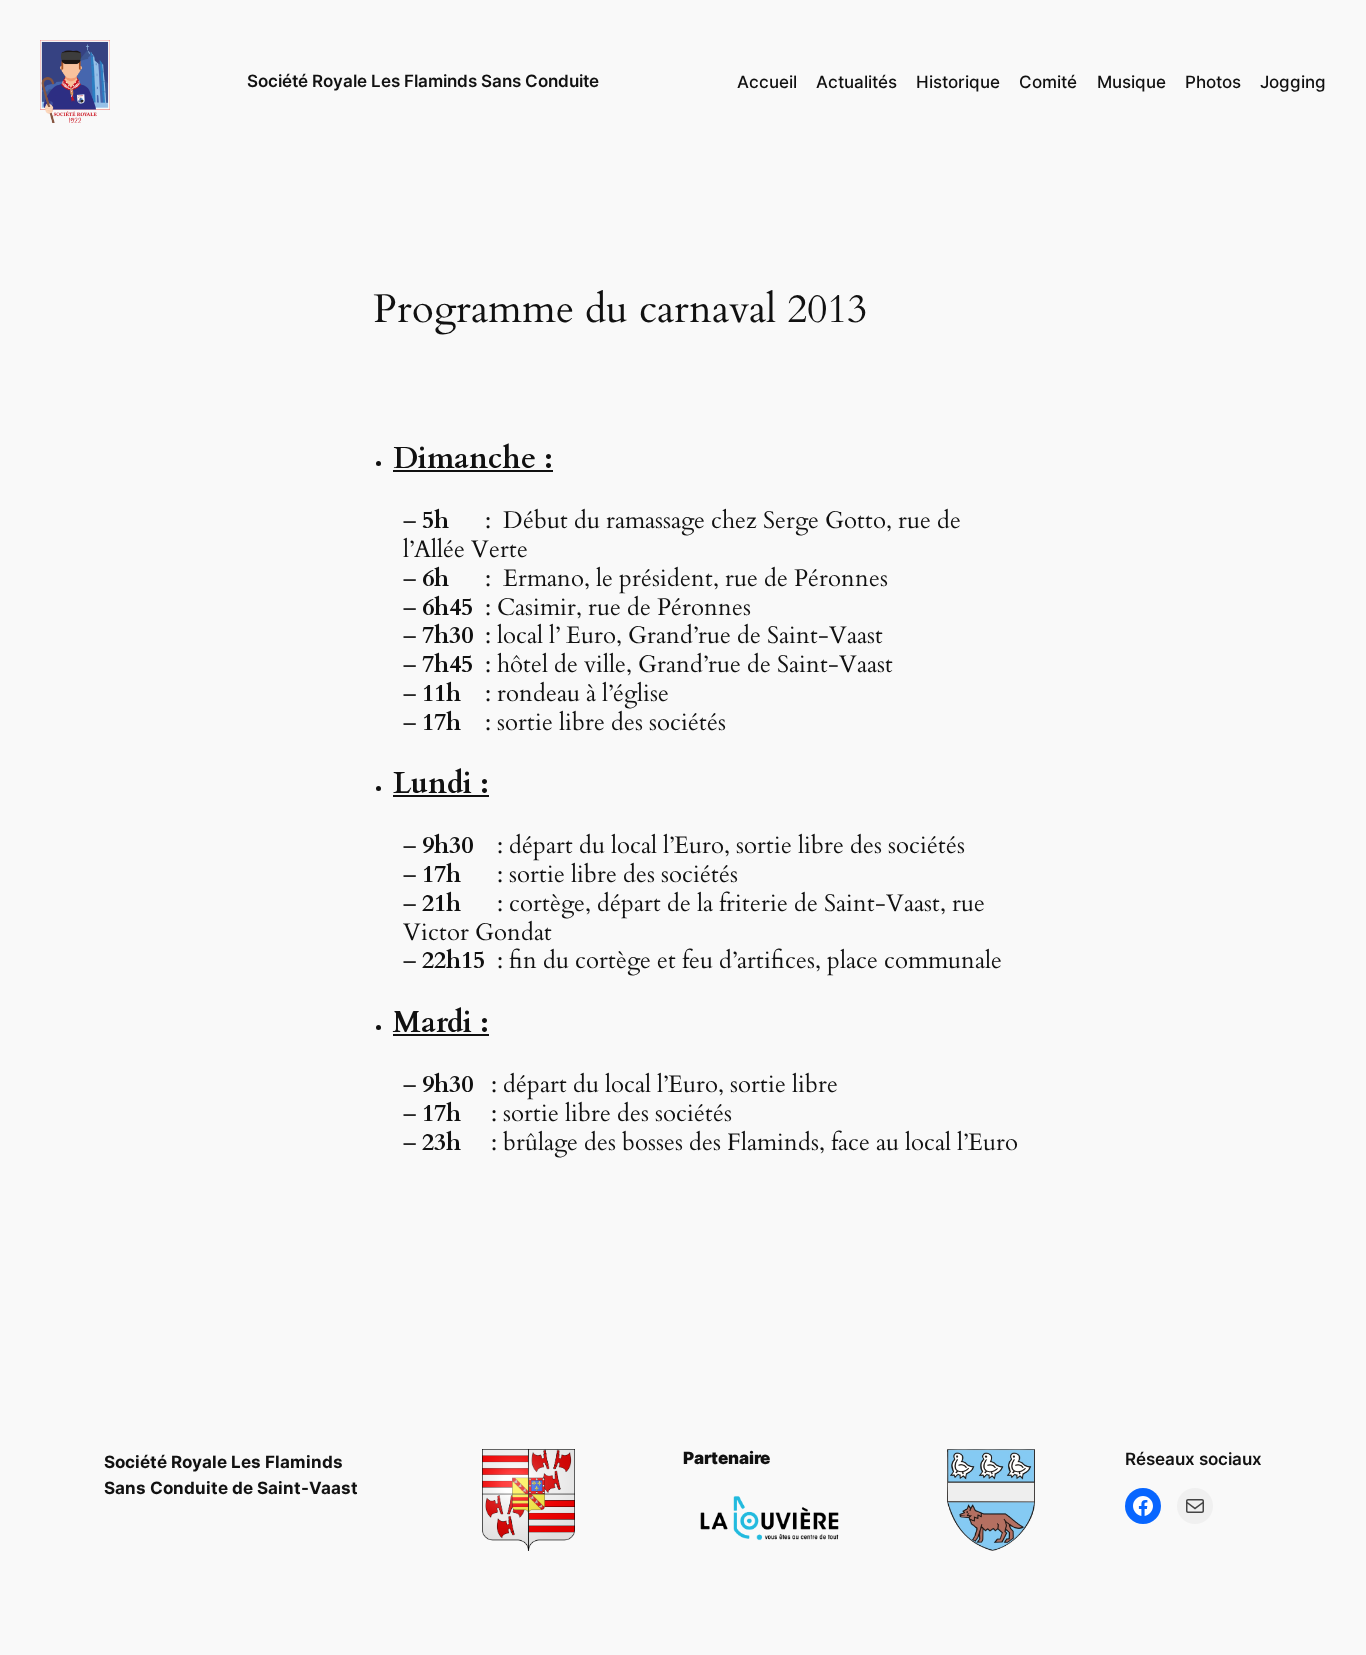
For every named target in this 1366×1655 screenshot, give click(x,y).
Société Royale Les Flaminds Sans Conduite (423, 81)
